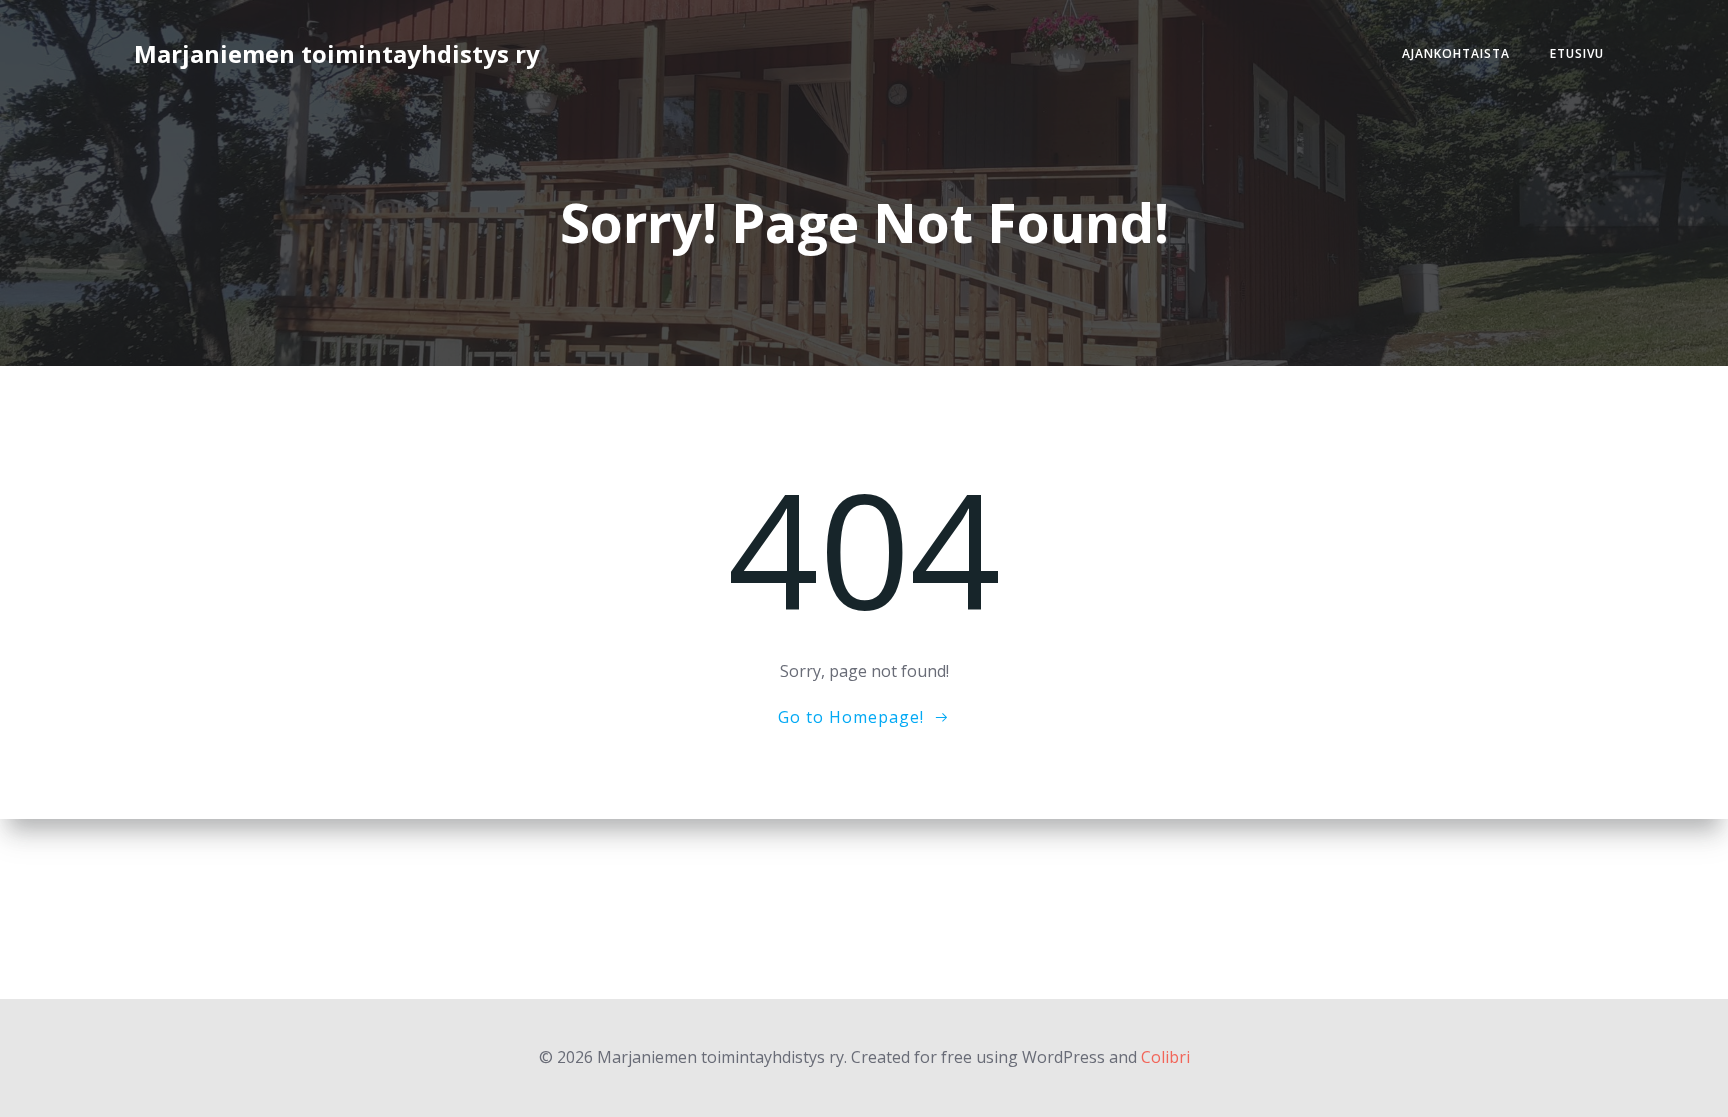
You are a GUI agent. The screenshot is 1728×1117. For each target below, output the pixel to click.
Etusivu (1577, 53)
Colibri (1165, 1057)
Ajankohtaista (1456, 53)
